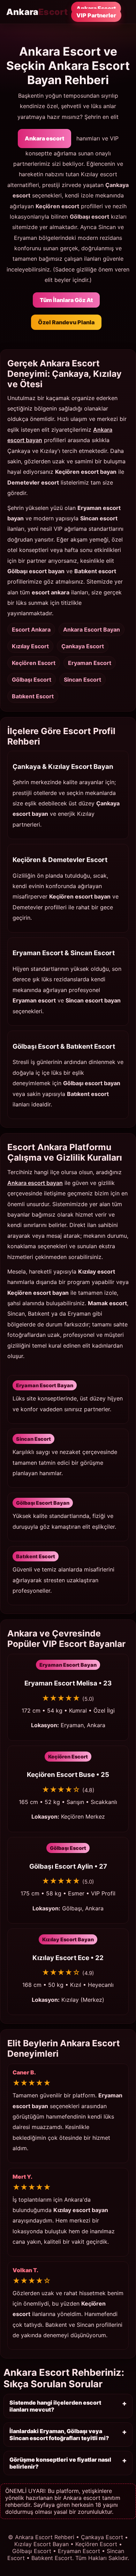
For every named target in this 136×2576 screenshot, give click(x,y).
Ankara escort (44, 138)
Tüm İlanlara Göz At (66, 300)
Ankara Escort (96, 8)
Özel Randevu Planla (66, 322)
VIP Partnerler (96, 15)
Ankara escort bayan (35, 1183)
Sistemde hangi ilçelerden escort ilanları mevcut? (55, 2406)
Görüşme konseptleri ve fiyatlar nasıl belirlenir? (60, 2463)
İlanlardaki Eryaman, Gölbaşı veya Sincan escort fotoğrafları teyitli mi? (59, 2435)
